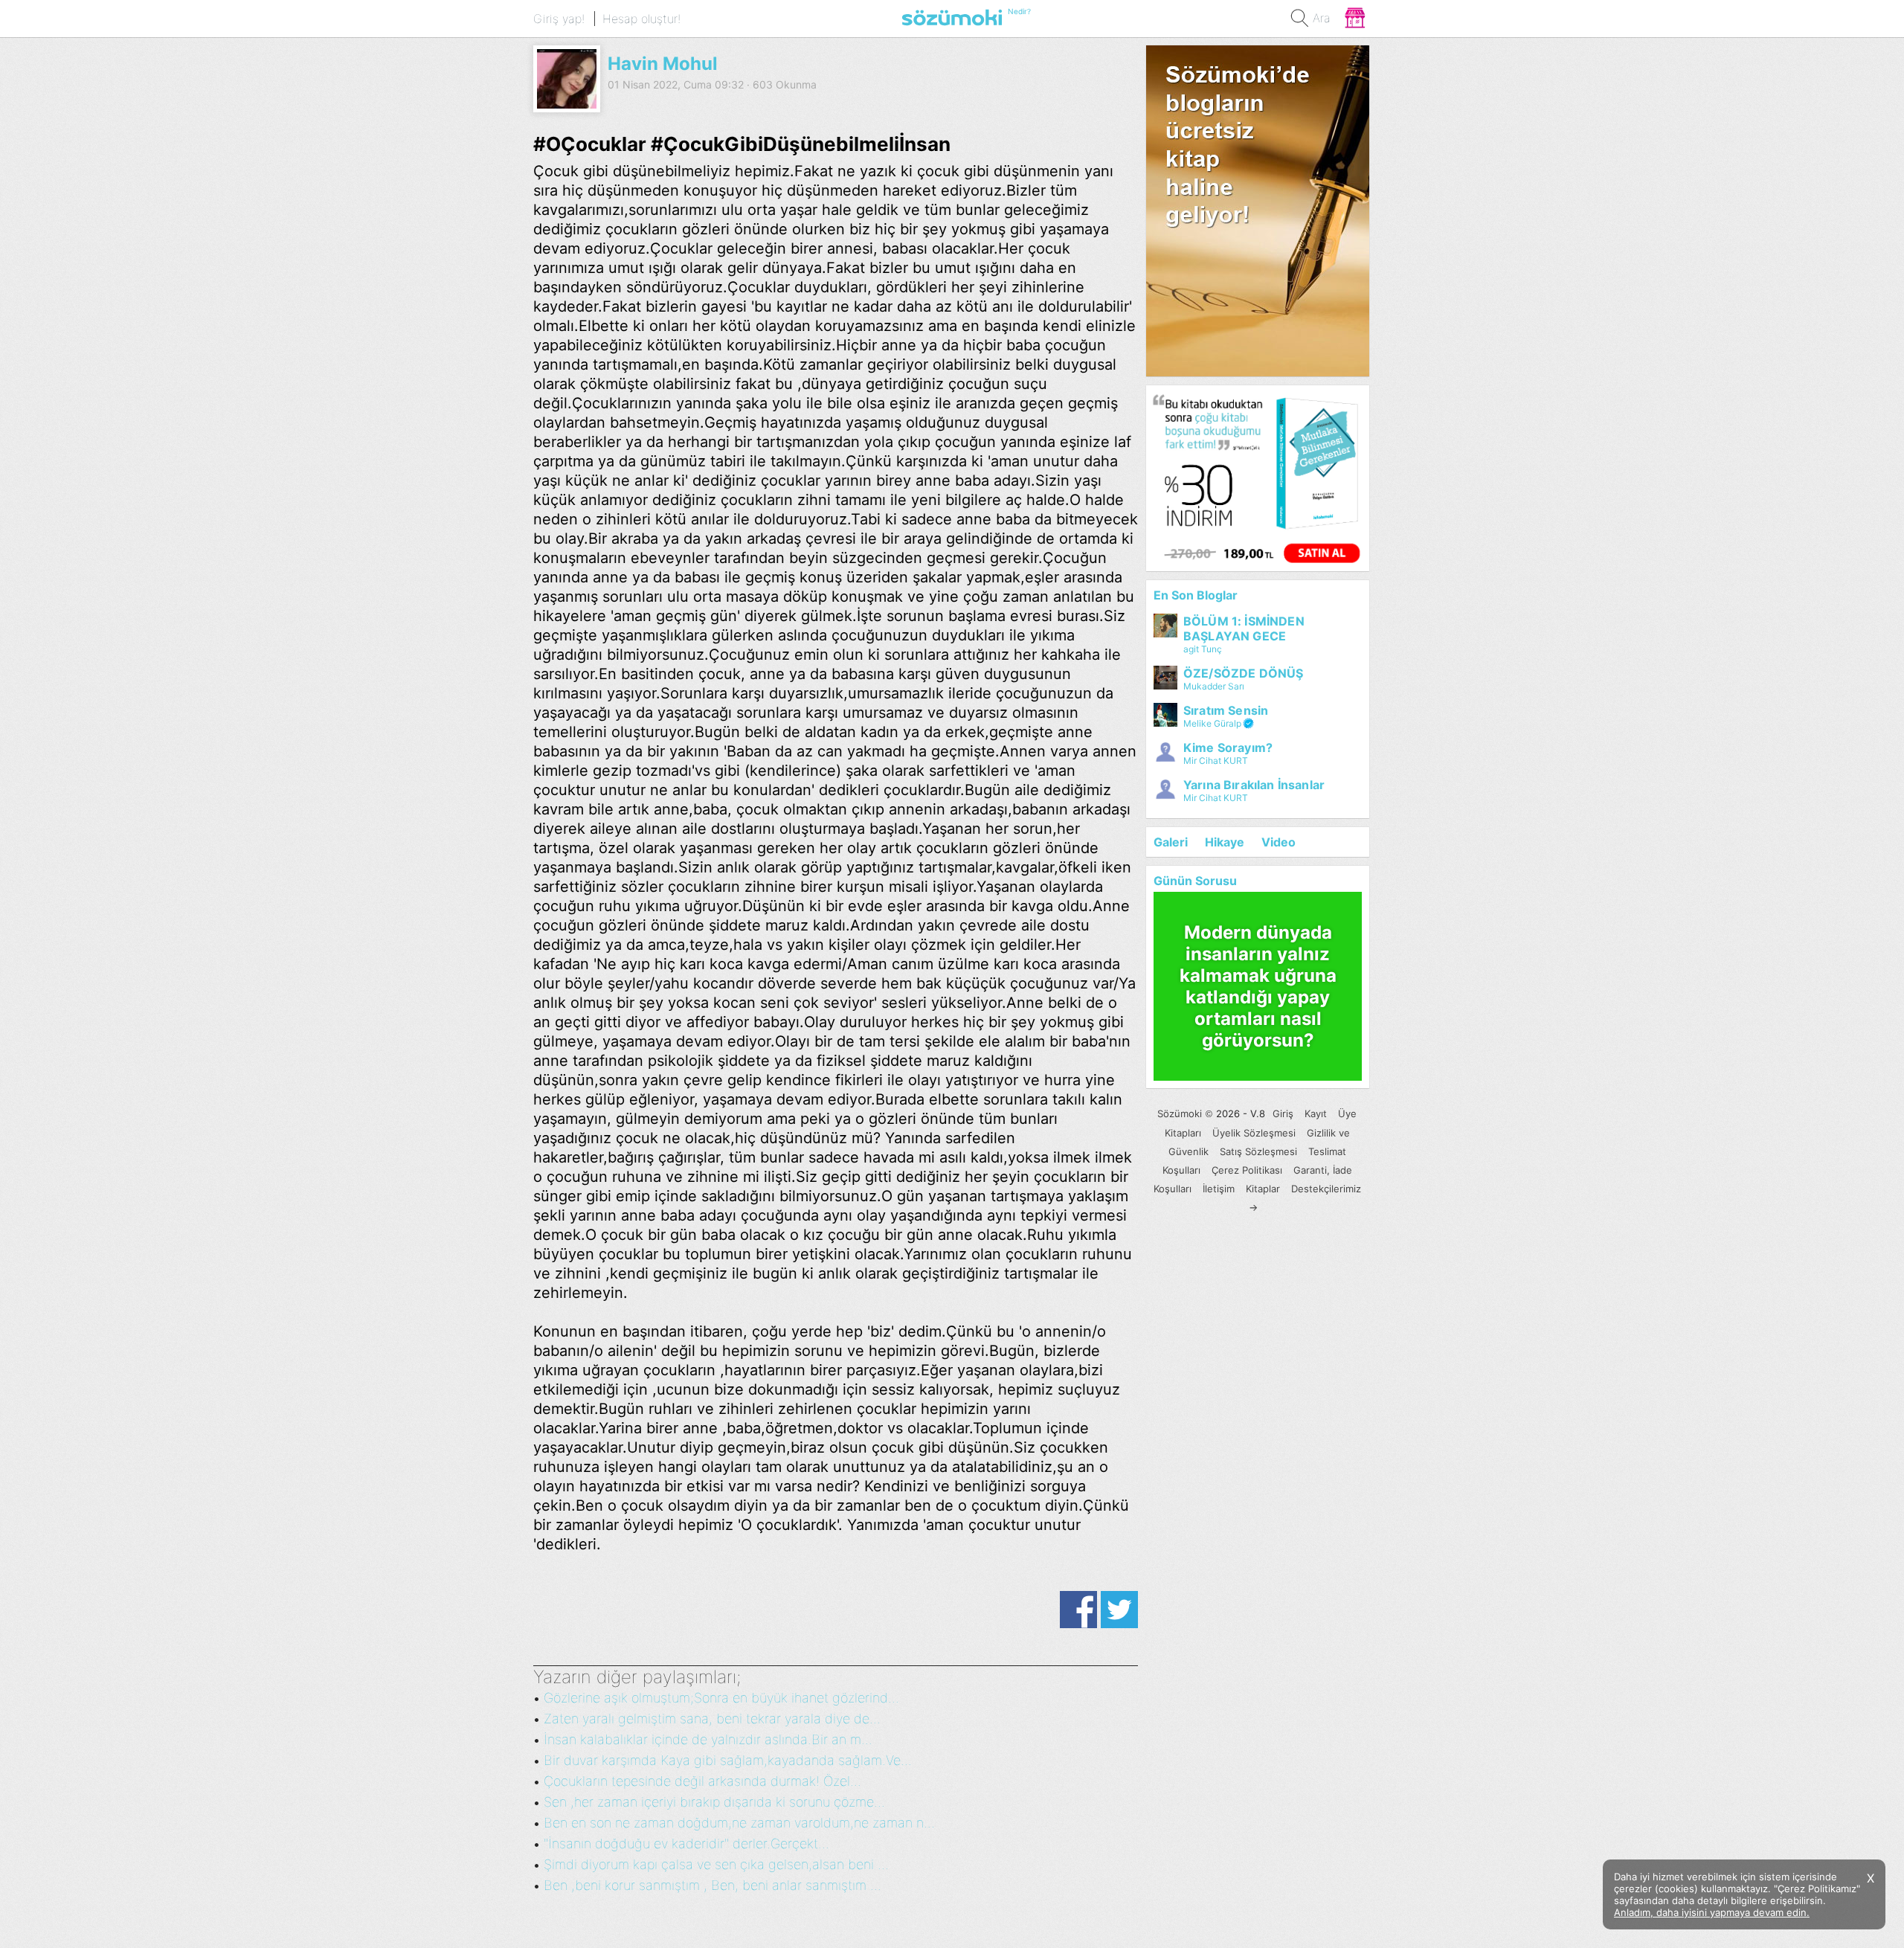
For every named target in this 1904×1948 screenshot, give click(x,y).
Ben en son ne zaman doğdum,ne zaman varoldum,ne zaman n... (739, 1823)
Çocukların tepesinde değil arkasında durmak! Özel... (702, 1781)
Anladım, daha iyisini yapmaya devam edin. (1712, 1912)
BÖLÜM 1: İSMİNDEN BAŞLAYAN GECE (1244, 629)
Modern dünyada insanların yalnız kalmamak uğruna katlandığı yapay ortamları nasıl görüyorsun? (1258, 986)
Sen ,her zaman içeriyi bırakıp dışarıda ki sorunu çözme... (714, 1802)
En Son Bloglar (1196, 595)
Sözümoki (1180, 1113)
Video (1279, 842)
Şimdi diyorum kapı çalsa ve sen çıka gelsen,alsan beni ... (716, 1864)
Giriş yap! (559, 19)
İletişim (1219, 1189)
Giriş (1283, 1113)
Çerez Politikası (1247, 1170)
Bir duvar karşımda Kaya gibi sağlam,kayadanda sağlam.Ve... (728, 1760)
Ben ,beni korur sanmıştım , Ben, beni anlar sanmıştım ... (713, 1885)
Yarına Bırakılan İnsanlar (1254, 785)
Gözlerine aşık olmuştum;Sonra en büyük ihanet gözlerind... (721, 1698)
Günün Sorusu (1195, 881)
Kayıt (1316, 1113)
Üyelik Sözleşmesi (1254, 1133)
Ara (1322, 18)
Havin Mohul (663, 64)
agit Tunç (1203, 649)
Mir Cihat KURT (1216, 761)
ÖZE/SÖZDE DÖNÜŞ (1243, 673)
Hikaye (1225, 842)
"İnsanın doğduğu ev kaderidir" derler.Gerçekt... (686, 1843)
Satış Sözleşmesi (1258, 1151)
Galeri (1171, 842)
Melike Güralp (1212, 723)
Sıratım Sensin (1226, 710)
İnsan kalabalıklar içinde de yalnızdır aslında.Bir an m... (708, 1739)
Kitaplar (1263, 1189)
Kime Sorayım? (1228, 748)
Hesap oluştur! (641, 19)
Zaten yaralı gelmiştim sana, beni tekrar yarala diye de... (712, 1719)
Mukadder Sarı (1214, 686)
